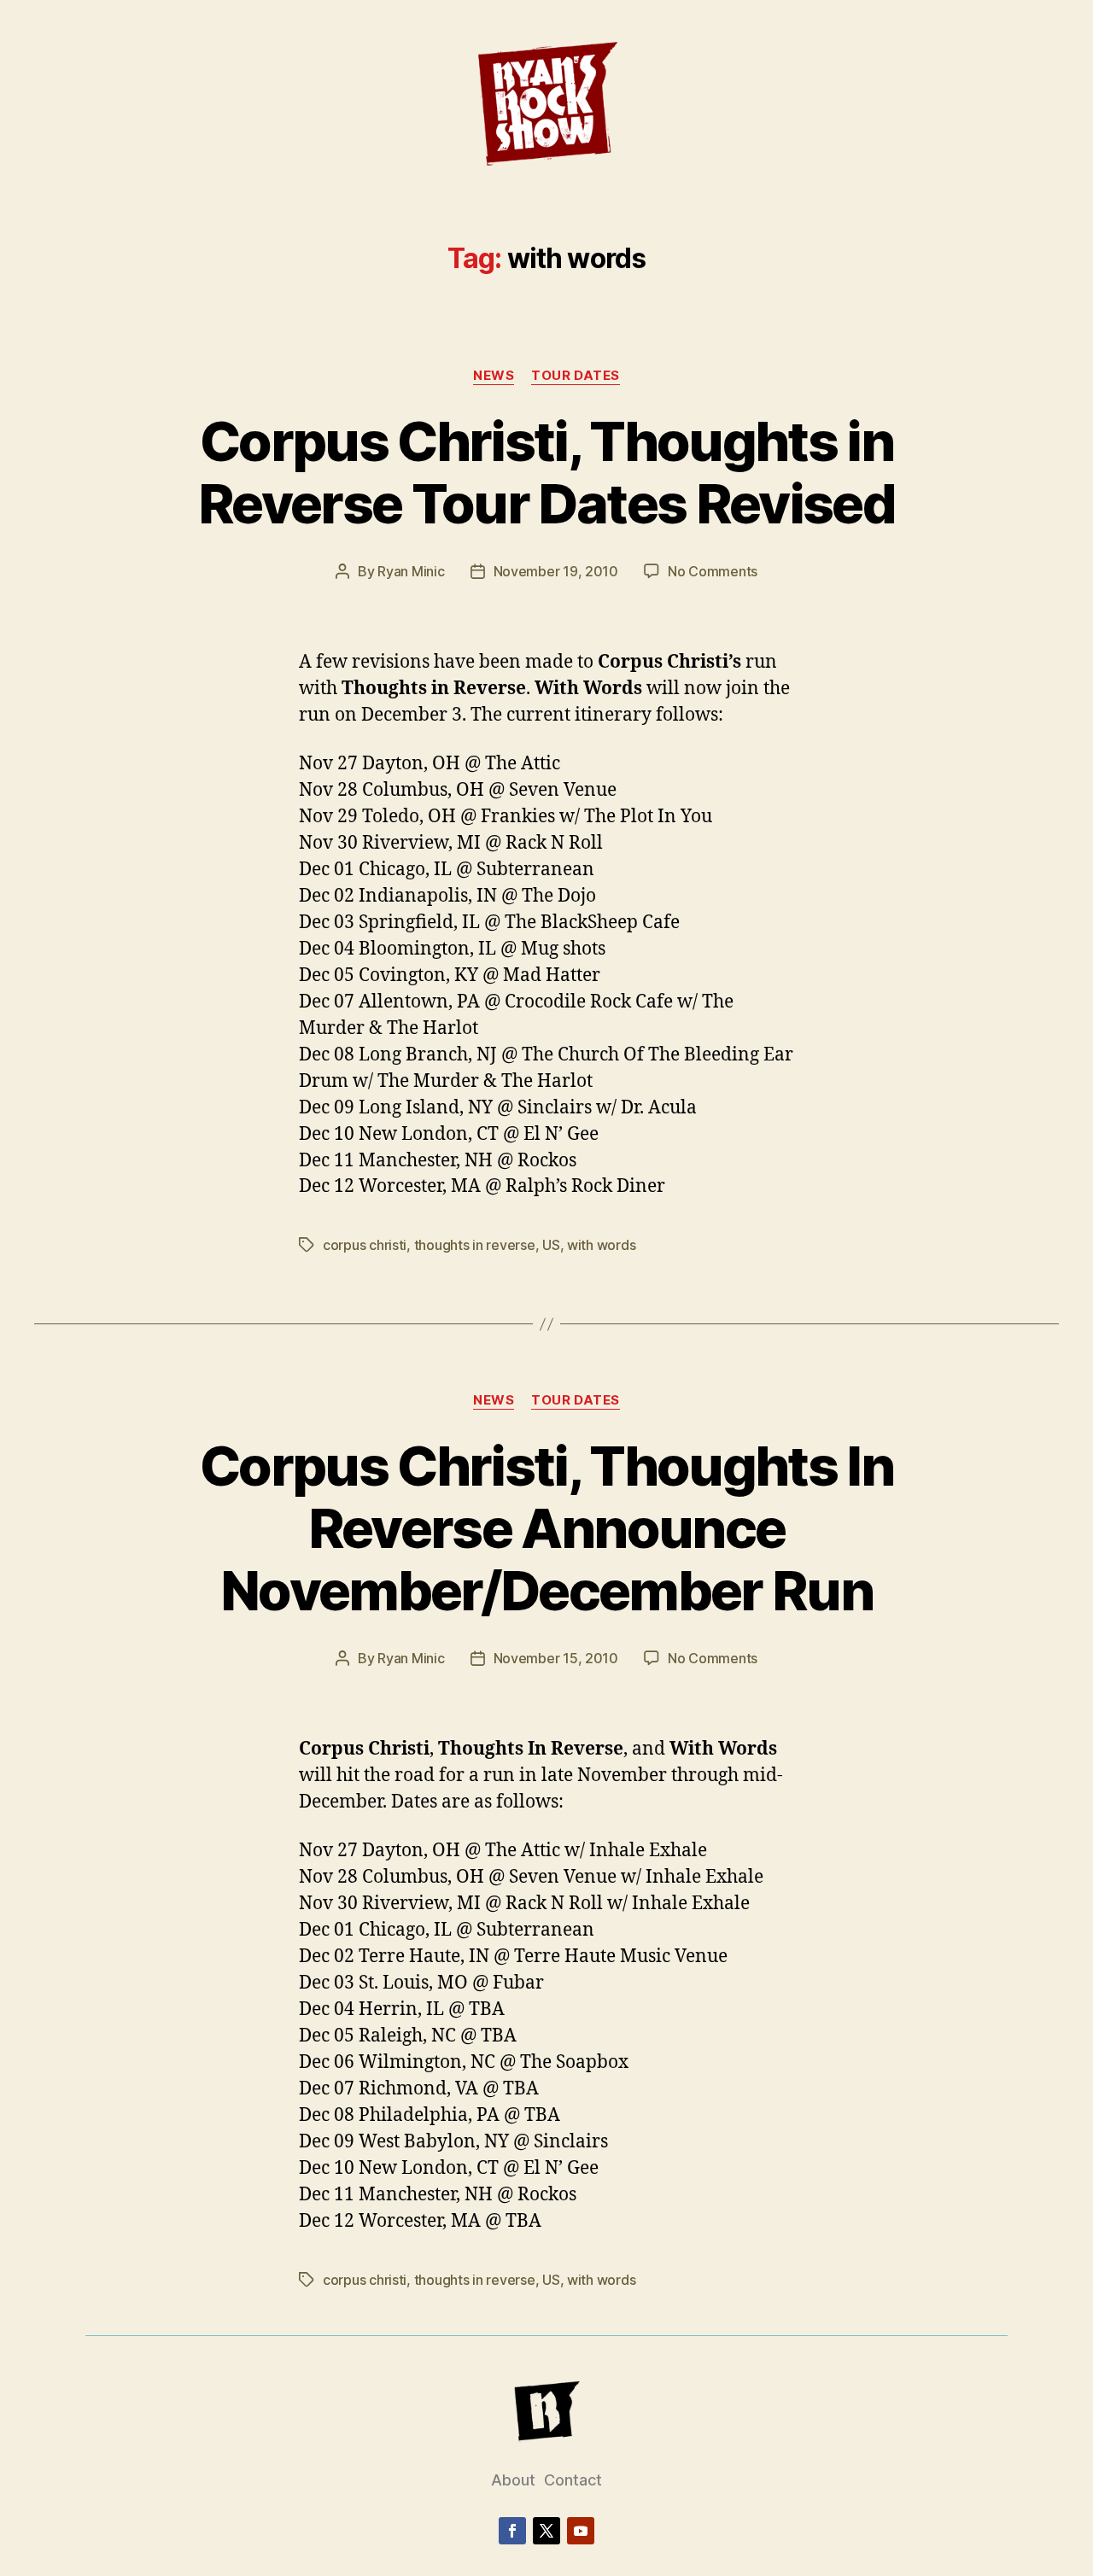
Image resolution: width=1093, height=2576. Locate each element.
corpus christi (365, 1245)
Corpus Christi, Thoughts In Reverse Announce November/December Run (546, 1528)
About (513, 2480)
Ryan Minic (411, 571)
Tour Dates (576, 376)
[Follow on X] (546, 2531)
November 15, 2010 (556, 1658)
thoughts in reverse (475, 1245)
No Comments (713, 571)
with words (601, 1245)
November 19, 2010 (556, 571)
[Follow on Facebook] (512, 2531)
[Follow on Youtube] (581, 2531)
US (551, 1245)
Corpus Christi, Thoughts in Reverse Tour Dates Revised (546, 472)
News (494, 376)
